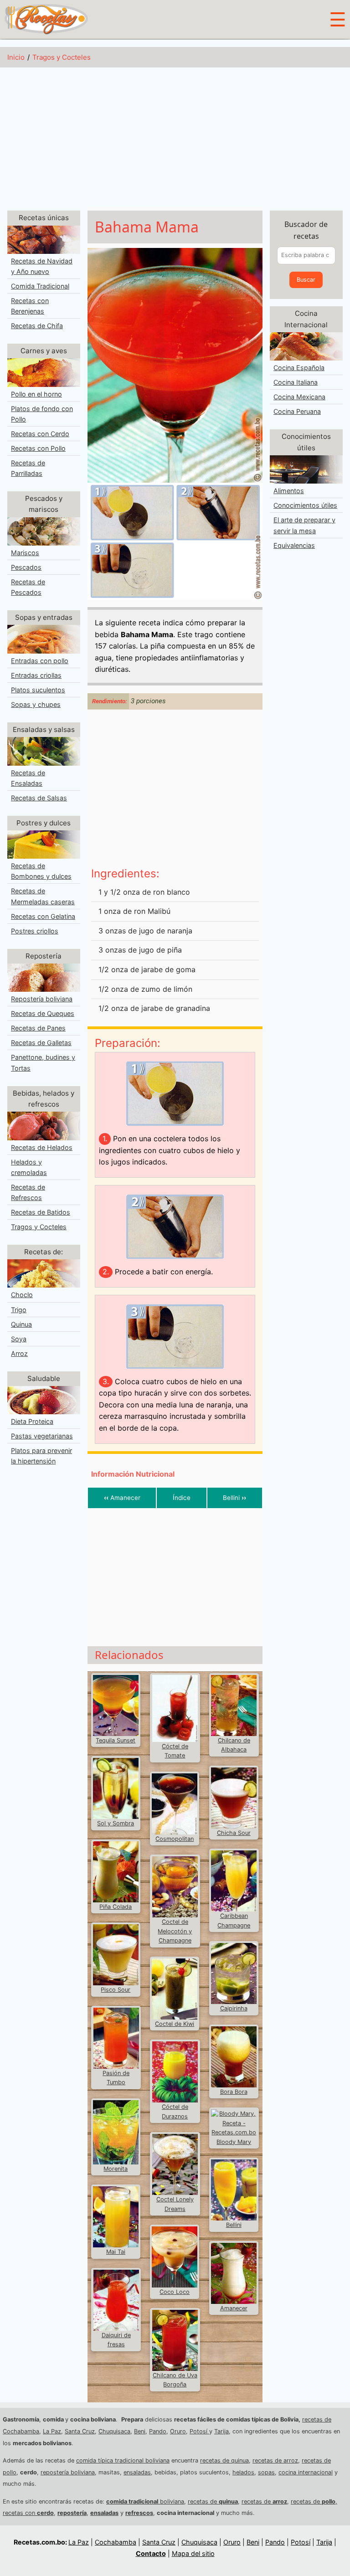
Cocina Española (299, 368)
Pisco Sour (116, 1990)
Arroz (19, 1353)
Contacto (151, 2553)
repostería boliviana (68, 2472)
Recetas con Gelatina (43, 916)
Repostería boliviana (42, 999)
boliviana (145, 2501)
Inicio (16, 57)
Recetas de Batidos (41, 1212)
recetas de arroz (275, 2460)
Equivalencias (294, 545)
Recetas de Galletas (41, 1043)
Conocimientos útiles (305, 505)
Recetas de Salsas (39, 798)
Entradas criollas (36, 675)
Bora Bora (234, 2092)
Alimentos (289, 491)
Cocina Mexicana (299, 397)
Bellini (234, 1498)
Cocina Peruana (297, 411)
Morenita (116, 2169)
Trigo (19, 1310)
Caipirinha (234, 2008)
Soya (19, 1339)
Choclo (22, 1295)
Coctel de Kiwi (175, 2024)
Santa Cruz (80, 2431)
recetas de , (314, 2501)
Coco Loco (175, 2292)
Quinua (21, 1324)
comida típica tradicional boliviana (123, 2460)
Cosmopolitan (175, 1839)
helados (243, 2472)
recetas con (28, 2513)
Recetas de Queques (43, 1013)
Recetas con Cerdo (40, 434)
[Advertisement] (175, 139)
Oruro (178, 2431)
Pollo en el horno (36, 394)
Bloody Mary (234, 2142)
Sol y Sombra (116, 1823)
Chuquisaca (114, 2431)
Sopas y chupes (36, 704)
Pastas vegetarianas (42, 1436)
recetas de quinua (224, 2460)
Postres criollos (35, 931)
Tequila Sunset (116, 1740)
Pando (158, 2431)
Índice (182, 1498)
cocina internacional (306, 2472)
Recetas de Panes (38, 1028)
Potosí (199, 2431)
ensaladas (137, 2472)
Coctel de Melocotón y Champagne (175, 1931)
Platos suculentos (38, 690)
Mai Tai (116, 2252)
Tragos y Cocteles (62, 57)
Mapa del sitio (193, 2553)
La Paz (52, 2431)
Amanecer (122, 1498)
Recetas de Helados (42, 1147)
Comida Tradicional (40, 286)
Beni (140, 2431)
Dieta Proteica (32, 1421)
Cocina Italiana (296, 382)
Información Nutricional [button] (133, 1474)
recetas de (213, 2501)
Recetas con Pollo (38, 448)
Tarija (221, 2431)
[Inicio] (46, 19)
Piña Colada (116, 1907)
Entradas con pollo (40, 661)
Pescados (26, 567)
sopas (266, 2472)
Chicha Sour (234, 1833)
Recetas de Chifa (37, 326)
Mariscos (25, 553)
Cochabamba (116, 2542)
